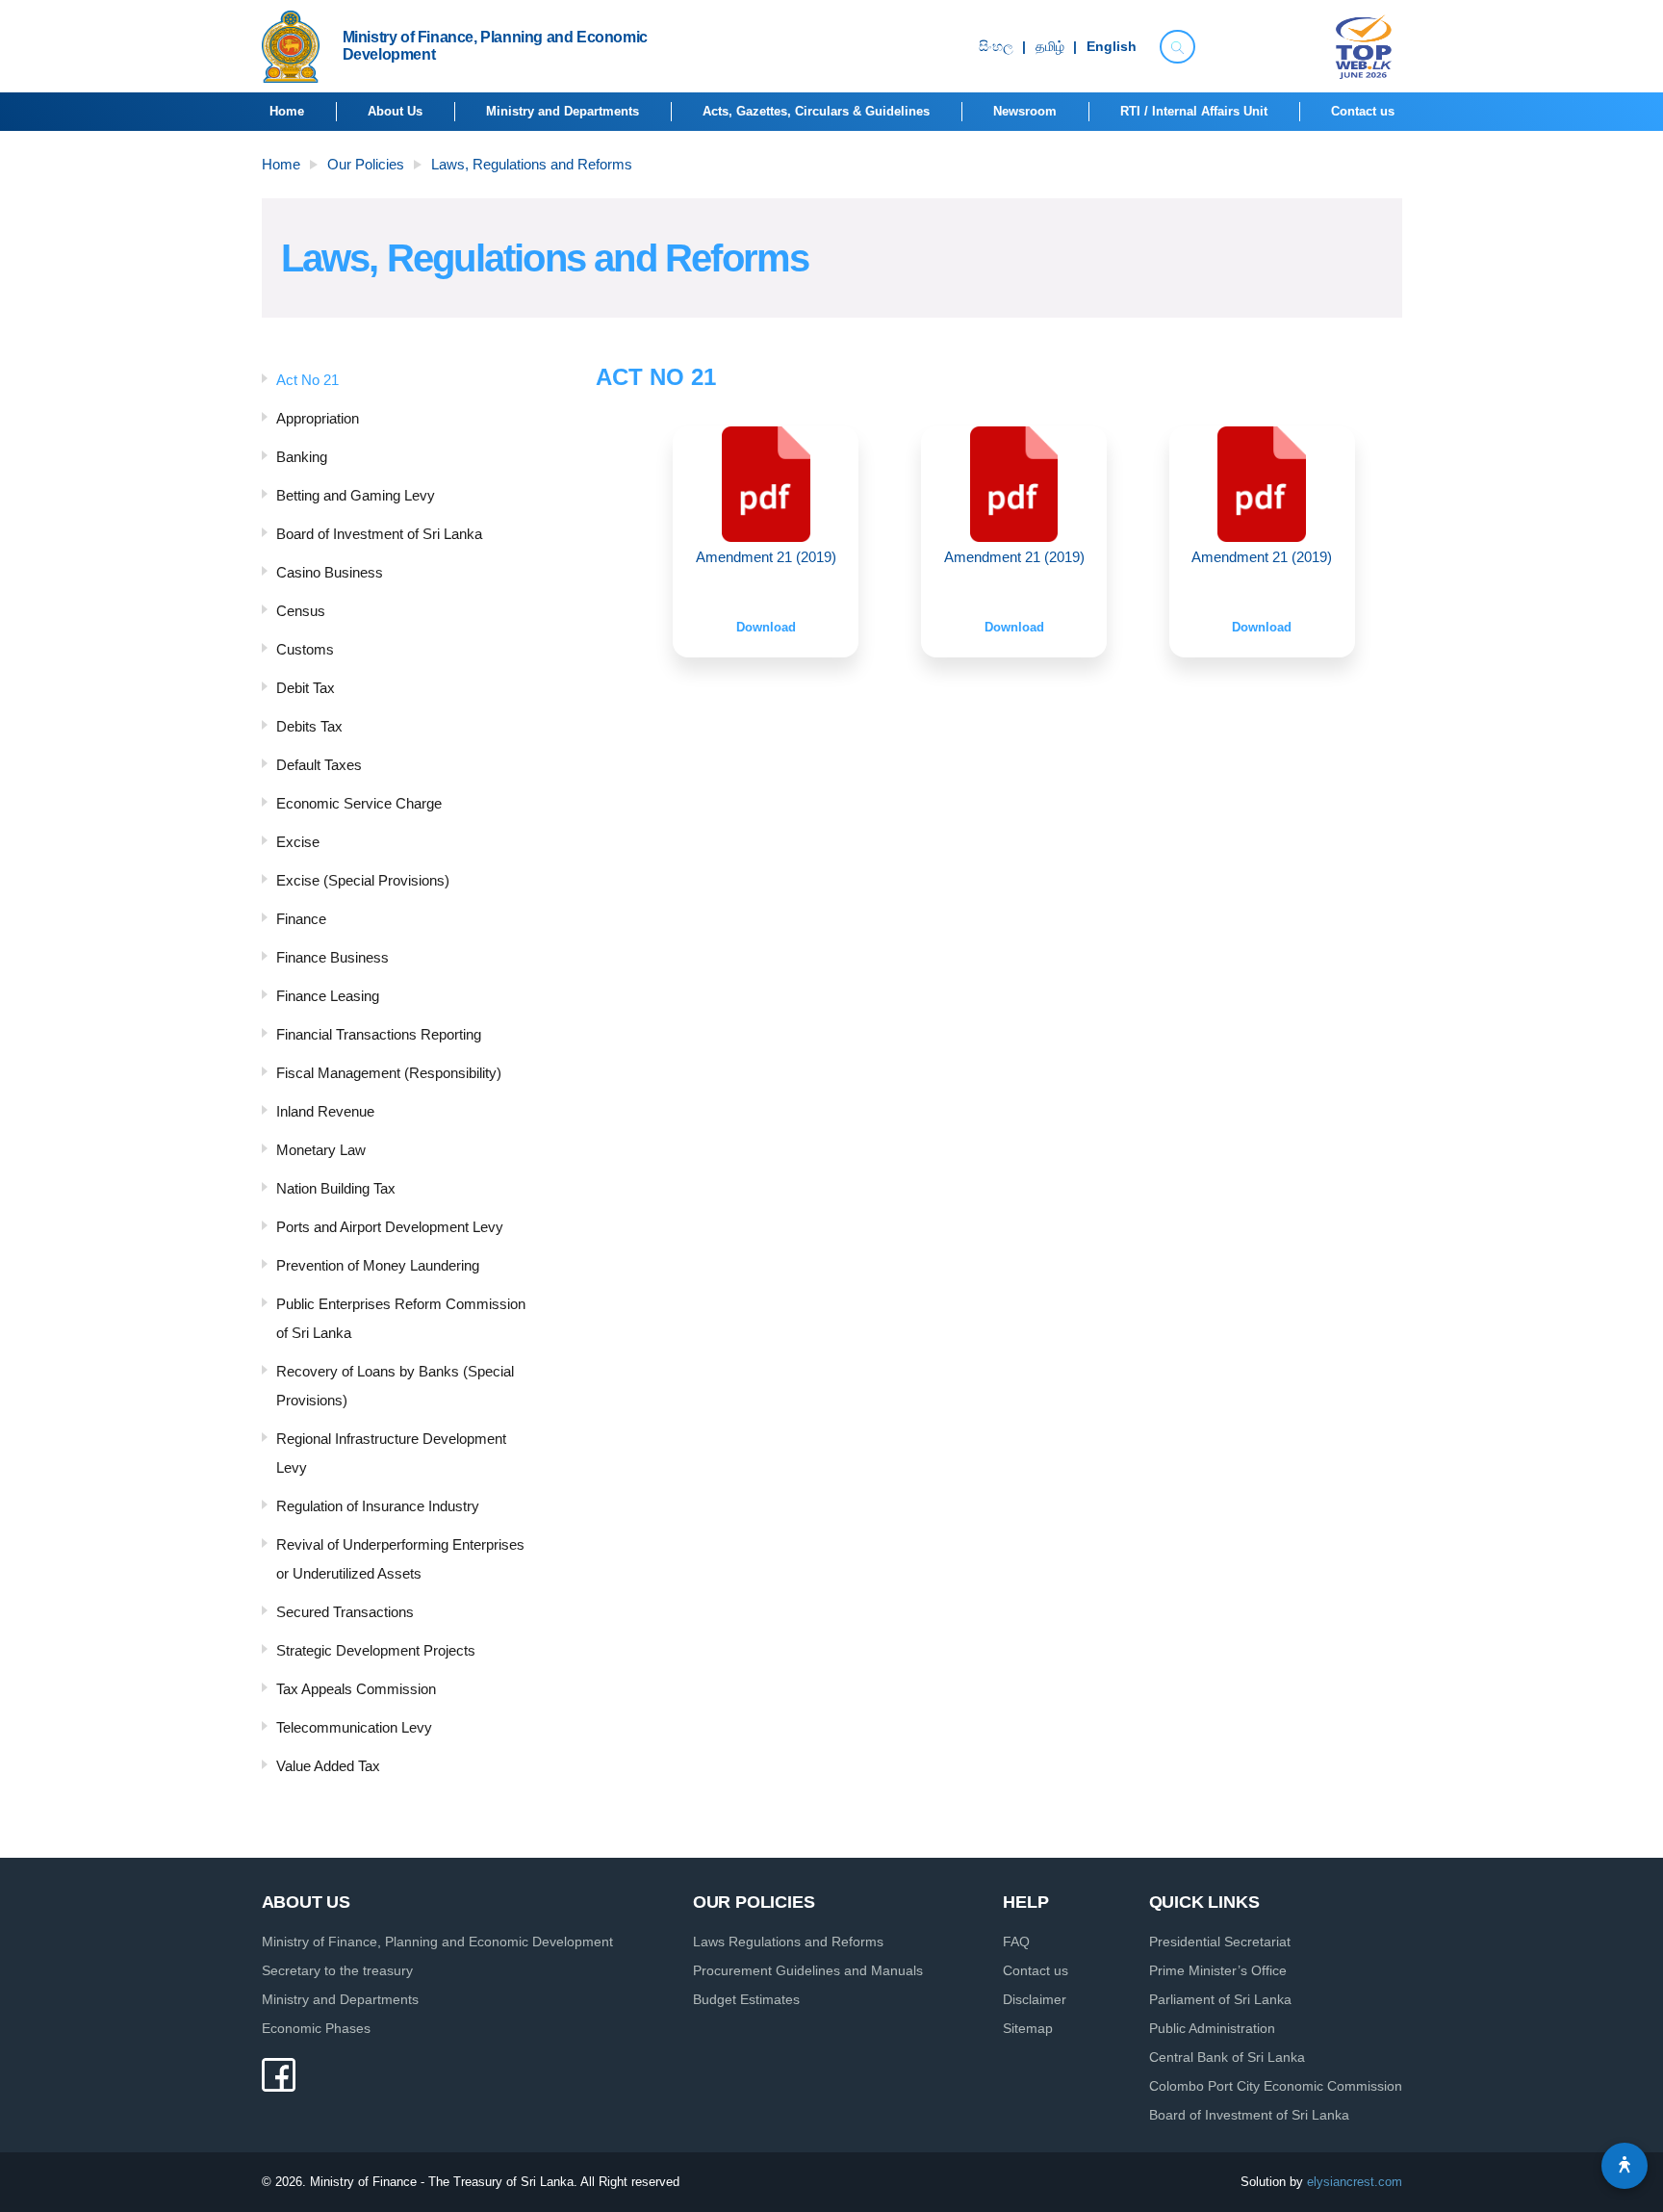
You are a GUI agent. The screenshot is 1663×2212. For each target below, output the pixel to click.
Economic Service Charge (359, 803)
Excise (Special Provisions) (363, 880)
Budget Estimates (746, 1999)
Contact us (1363, 111)
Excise (298, 842)
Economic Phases (316, 2028)
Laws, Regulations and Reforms (532, 164)
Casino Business (330, 572)
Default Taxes (319, 765)
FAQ (1016, 1942)
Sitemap (1028, 2028)
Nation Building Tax (336, 1188)
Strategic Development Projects (376, 1650)
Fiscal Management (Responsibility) (389, 1073)
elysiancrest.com (1355, 2182)
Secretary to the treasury (337, 1970)
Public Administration (1212, 2028)
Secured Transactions (345, 1612)
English (1112, 47)
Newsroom (1025, 111)
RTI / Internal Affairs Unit (1194, 111)
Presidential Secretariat (1220, 1942)
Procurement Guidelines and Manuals (808, 1970)
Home (287, 111)
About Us (395, 111)
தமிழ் (1050, 47)
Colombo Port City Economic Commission (1276, 2086)
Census (301, 611)
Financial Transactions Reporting (379, 1034)
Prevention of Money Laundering (378, 1265)
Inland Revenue (325, 1111)
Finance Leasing (328, 996)
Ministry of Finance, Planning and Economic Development (437, 1942)
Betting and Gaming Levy (356, 495)
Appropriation (318, 418)
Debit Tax (306, 688)
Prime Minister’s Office (1218, 1970)
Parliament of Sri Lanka (1220, 1999)
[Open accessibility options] (1625, 2166)
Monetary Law (321, 1150)
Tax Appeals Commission (356, 1689)
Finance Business (333, 957)
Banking (302, 457)
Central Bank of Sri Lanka (1227, 2057)
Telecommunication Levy (354, 1727)
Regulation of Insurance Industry (378, 1506)
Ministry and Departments (563, 111)
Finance (301, 919)
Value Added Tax (328, 1766)
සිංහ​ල (996, 47)
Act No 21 (307, 380)
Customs (305, 649)
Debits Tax (309, 726)
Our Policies (366, 164)
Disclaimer (1035, 1999)
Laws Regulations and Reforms (788, 1942)
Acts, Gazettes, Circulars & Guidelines (816, 111)
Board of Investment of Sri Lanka (379, 534)
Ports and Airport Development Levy (390, 1227)
